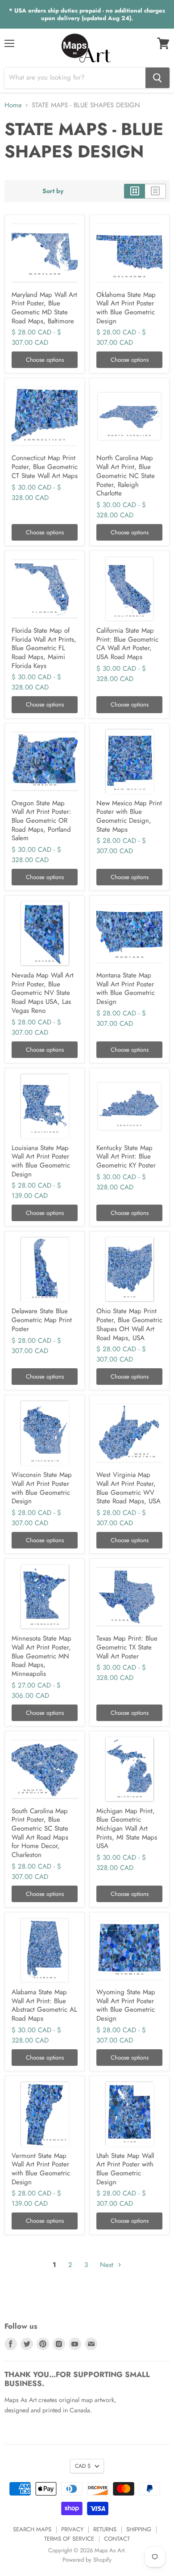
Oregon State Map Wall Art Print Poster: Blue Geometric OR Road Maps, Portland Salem (41, 821)
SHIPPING (139, 2529)
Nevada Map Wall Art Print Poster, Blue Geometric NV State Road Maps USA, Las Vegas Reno (43, 993)
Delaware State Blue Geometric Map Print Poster (42, 1320)
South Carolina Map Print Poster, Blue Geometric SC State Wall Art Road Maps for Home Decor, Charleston (40, 1833)
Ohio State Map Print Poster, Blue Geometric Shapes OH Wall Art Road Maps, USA (129, 1324)
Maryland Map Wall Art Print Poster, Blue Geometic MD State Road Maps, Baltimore (44, 308)
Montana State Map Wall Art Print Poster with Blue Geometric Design (126, 988)
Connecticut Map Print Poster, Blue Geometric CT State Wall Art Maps (45, 467)
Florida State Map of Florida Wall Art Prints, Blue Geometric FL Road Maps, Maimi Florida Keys (44, 648)
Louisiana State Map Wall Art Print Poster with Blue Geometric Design (41, 1161)
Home (13, 105)
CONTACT (117, 2539)
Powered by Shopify (87, 2560)
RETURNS (105, 2529)
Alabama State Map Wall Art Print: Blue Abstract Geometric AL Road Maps (44, 2005)
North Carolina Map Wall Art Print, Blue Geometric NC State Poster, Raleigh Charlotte (126, 476)
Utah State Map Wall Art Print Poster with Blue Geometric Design (125, 2169)
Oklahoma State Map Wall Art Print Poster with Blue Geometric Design (126, 308)
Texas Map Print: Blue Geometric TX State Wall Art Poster (127, 1647)
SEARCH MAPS (32, 2529)
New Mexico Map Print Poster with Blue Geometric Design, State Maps (129, 816)
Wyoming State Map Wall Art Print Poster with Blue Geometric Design (126, 2005)
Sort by (53, 191)
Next (108, 2265)
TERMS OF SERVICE (69, 2539)
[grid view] (135, 191)
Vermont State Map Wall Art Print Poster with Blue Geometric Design (41, 2169)
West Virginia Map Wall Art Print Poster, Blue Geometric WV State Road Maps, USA (128, 1488)
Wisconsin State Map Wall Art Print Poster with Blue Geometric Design (42, 1488)
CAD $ (83, 2466)
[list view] (155, 191)
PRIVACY (72, 2529)
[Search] (157, 78)
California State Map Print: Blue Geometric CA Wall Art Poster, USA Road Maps (127, 644)
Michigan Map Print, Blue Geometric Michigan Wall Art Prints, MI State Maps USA (127, 1829)
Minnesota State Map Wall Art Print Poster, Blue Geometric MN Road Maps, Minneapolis (41, 1656)
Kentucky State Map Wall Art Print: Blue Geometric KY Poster (126, 1157)
